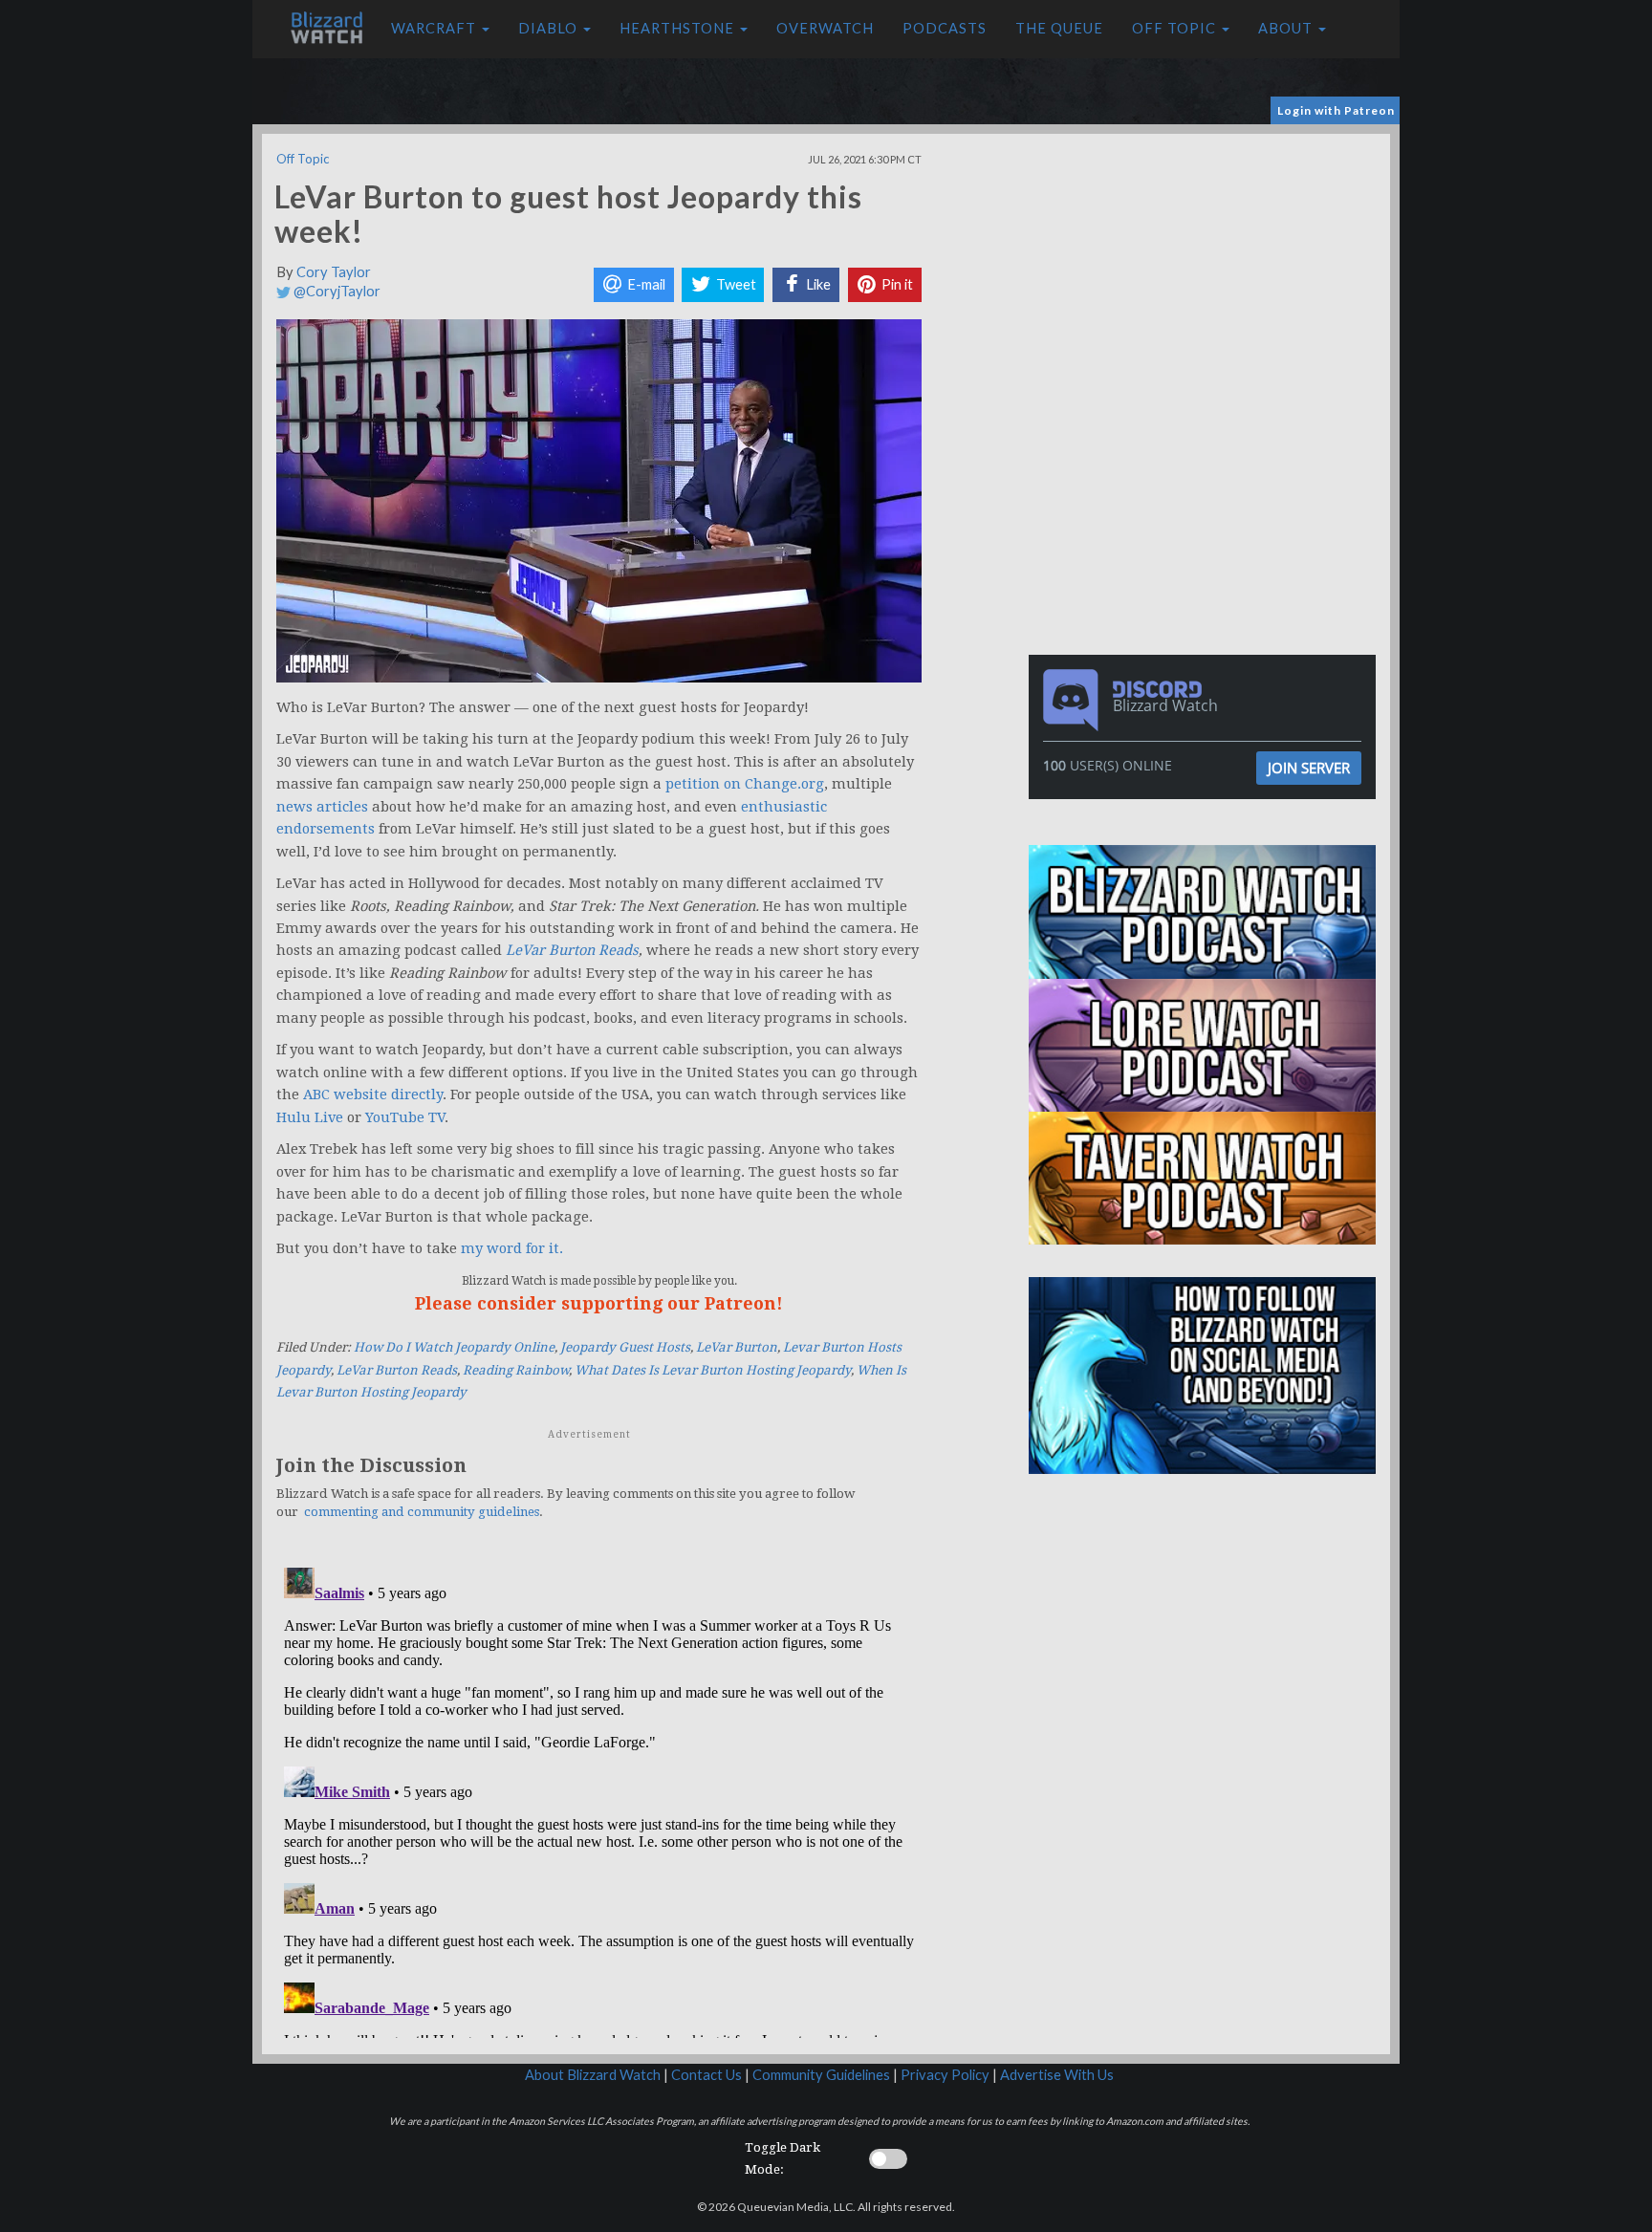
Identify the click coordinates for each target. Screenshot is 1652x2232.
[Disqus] (599, 1799)
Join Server (1309, 768)
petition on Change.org (745, 784)
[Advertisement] (1206, 268)
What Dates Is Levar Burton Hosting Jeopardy (713, 1370)
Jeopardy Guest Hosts (625, 1347)
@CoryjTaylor (336, 291)
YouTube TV (405, 1117)
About (1287, 28)
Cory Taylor (334, 272)
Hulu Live (310, 1117)
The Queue (1059, 28)
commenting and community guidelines (422, 1512)
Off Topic (1176, 28)
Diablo (550, 28)
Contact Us (706, 2075)
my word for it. (512, 1248)
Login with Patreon (1336, 110)
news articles (322, 807)
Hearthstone (679, 28)
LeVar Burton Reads (572, 950)
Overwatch (825, 28)
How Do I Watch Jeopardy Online (454, 1347)
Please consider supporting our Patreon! (599, 1303)
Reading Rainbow (516, 1370)
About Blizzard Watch (593, 2075)
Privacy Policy (945, 2075)
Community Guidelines (821, 2075)
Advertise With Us (1057, 2075)
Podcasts (945, 28)
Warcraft (435, 28)
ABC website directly (373, 1094)
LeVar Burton (737, 1347)
